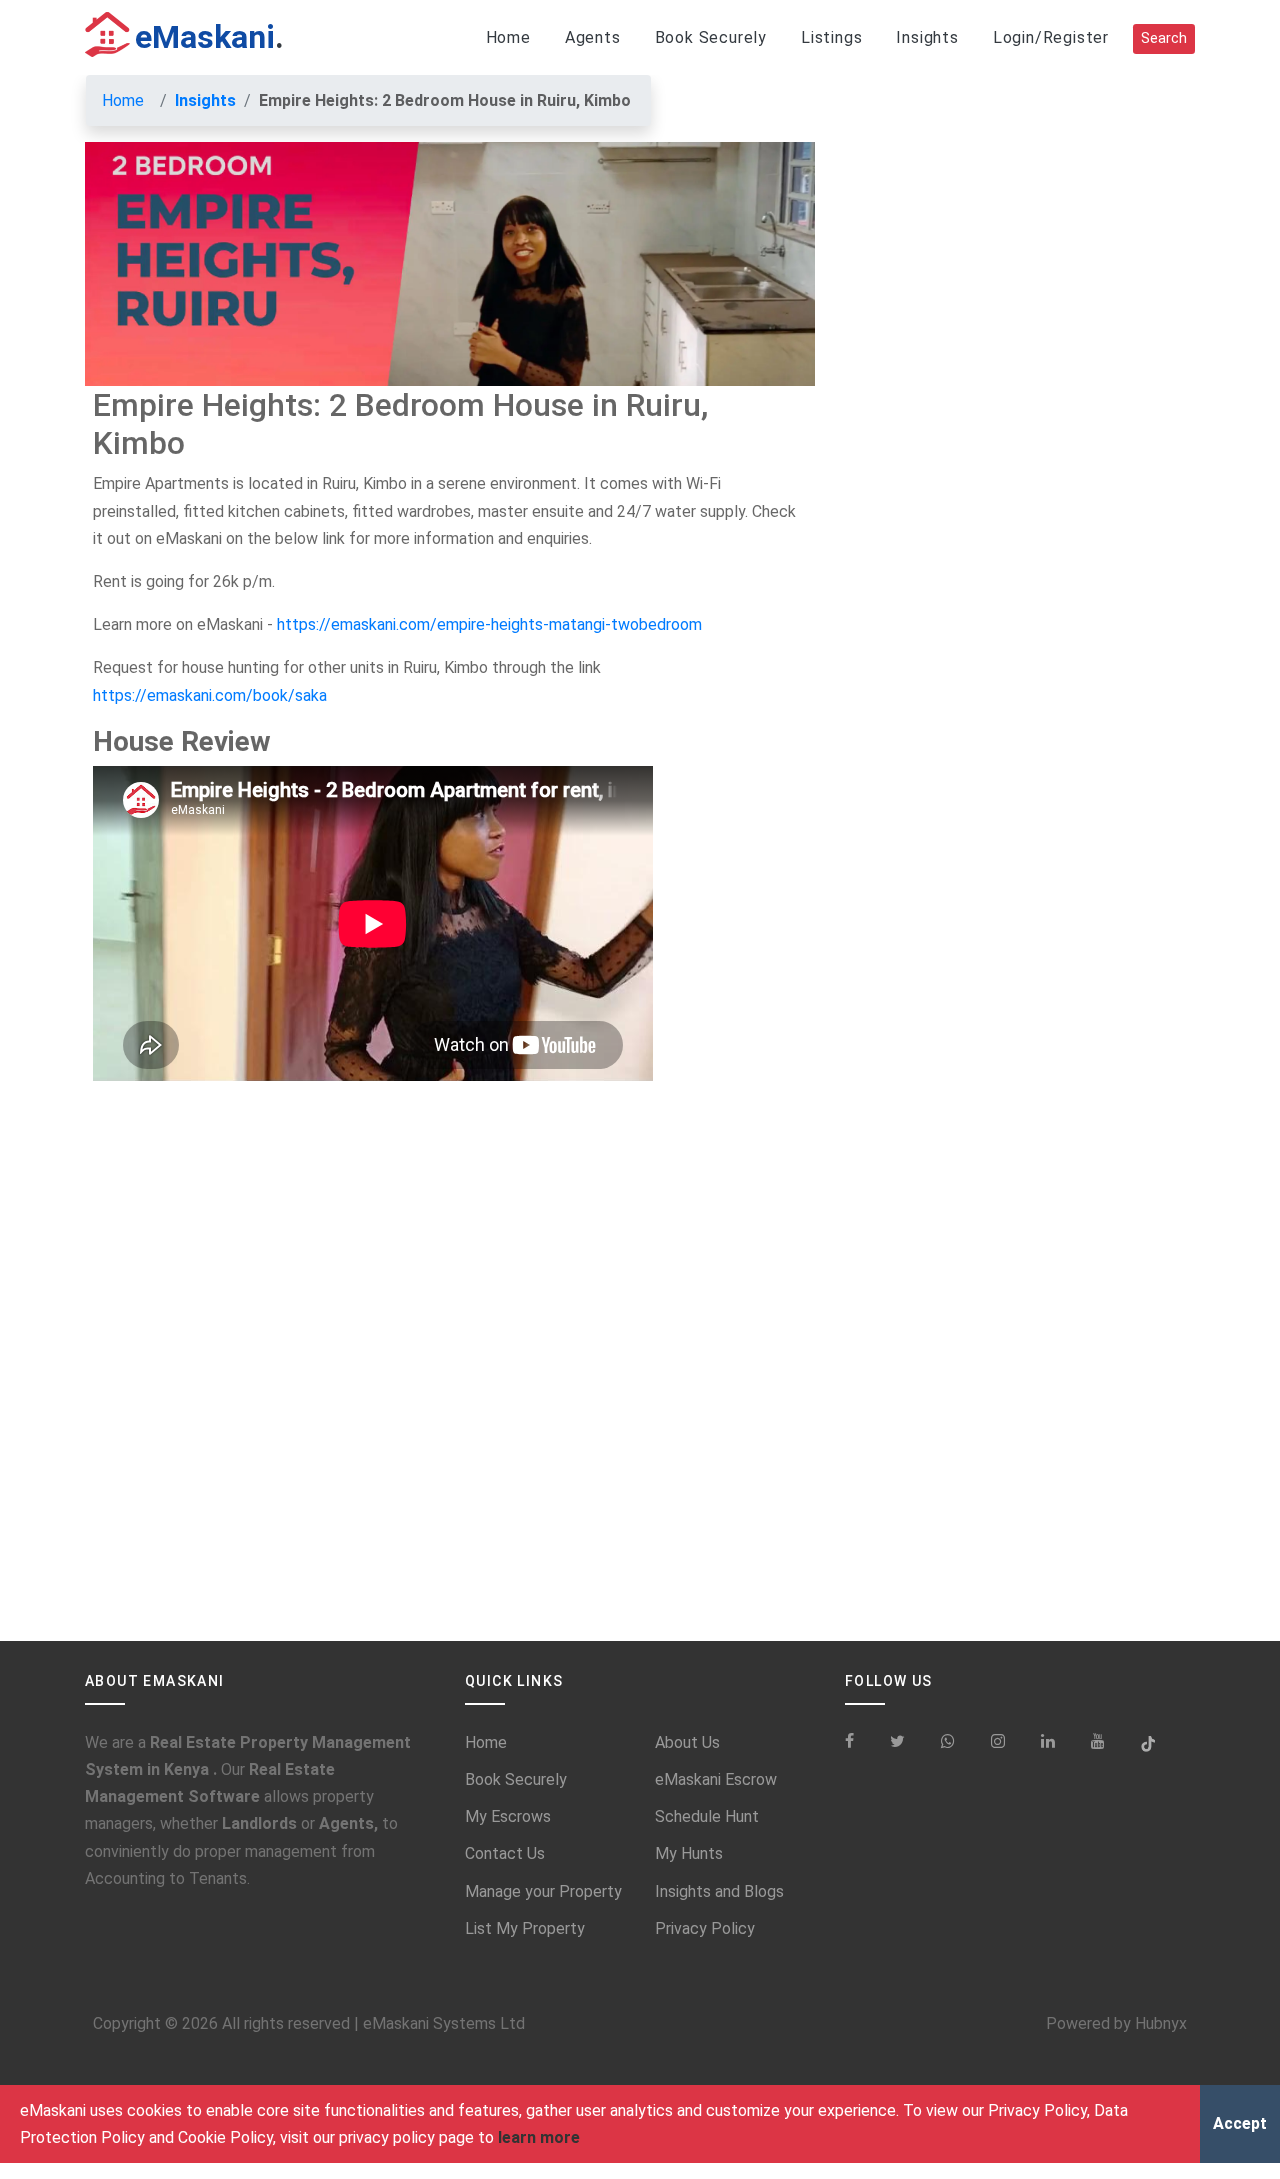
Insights (927, 37)
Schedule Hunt (707, 1816)
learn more (539, 2137)
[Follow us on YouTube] (1098, 1742)
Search (1164, 38)
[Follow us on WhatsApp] (948, 1742)
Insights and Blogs (719, 1891)
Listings (831, 37)
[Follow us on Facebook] (857, 1742)
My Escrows (508, 1816)
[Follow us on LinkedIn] (1048, 1742)
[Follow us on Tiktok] (1148, 1742)
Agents (593, 37)
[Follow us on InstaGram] (998, 1742)
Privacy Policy (705, 1928)
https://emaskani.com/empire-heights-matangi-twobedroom (489, 624)
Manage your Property (543, 1891)
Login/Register (1051, 37)
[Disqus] (450, 1383)
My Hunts (689, 1853)
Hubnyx (1161, 2023)
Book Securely (711, 37)
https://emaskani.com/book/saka (210, 695)
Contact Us (505, 1853)
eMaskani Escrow (716, 1779)
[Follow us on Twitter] (897, 1742)
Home (508, 37)
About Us (687, 1742)
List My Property (525, 1928)
